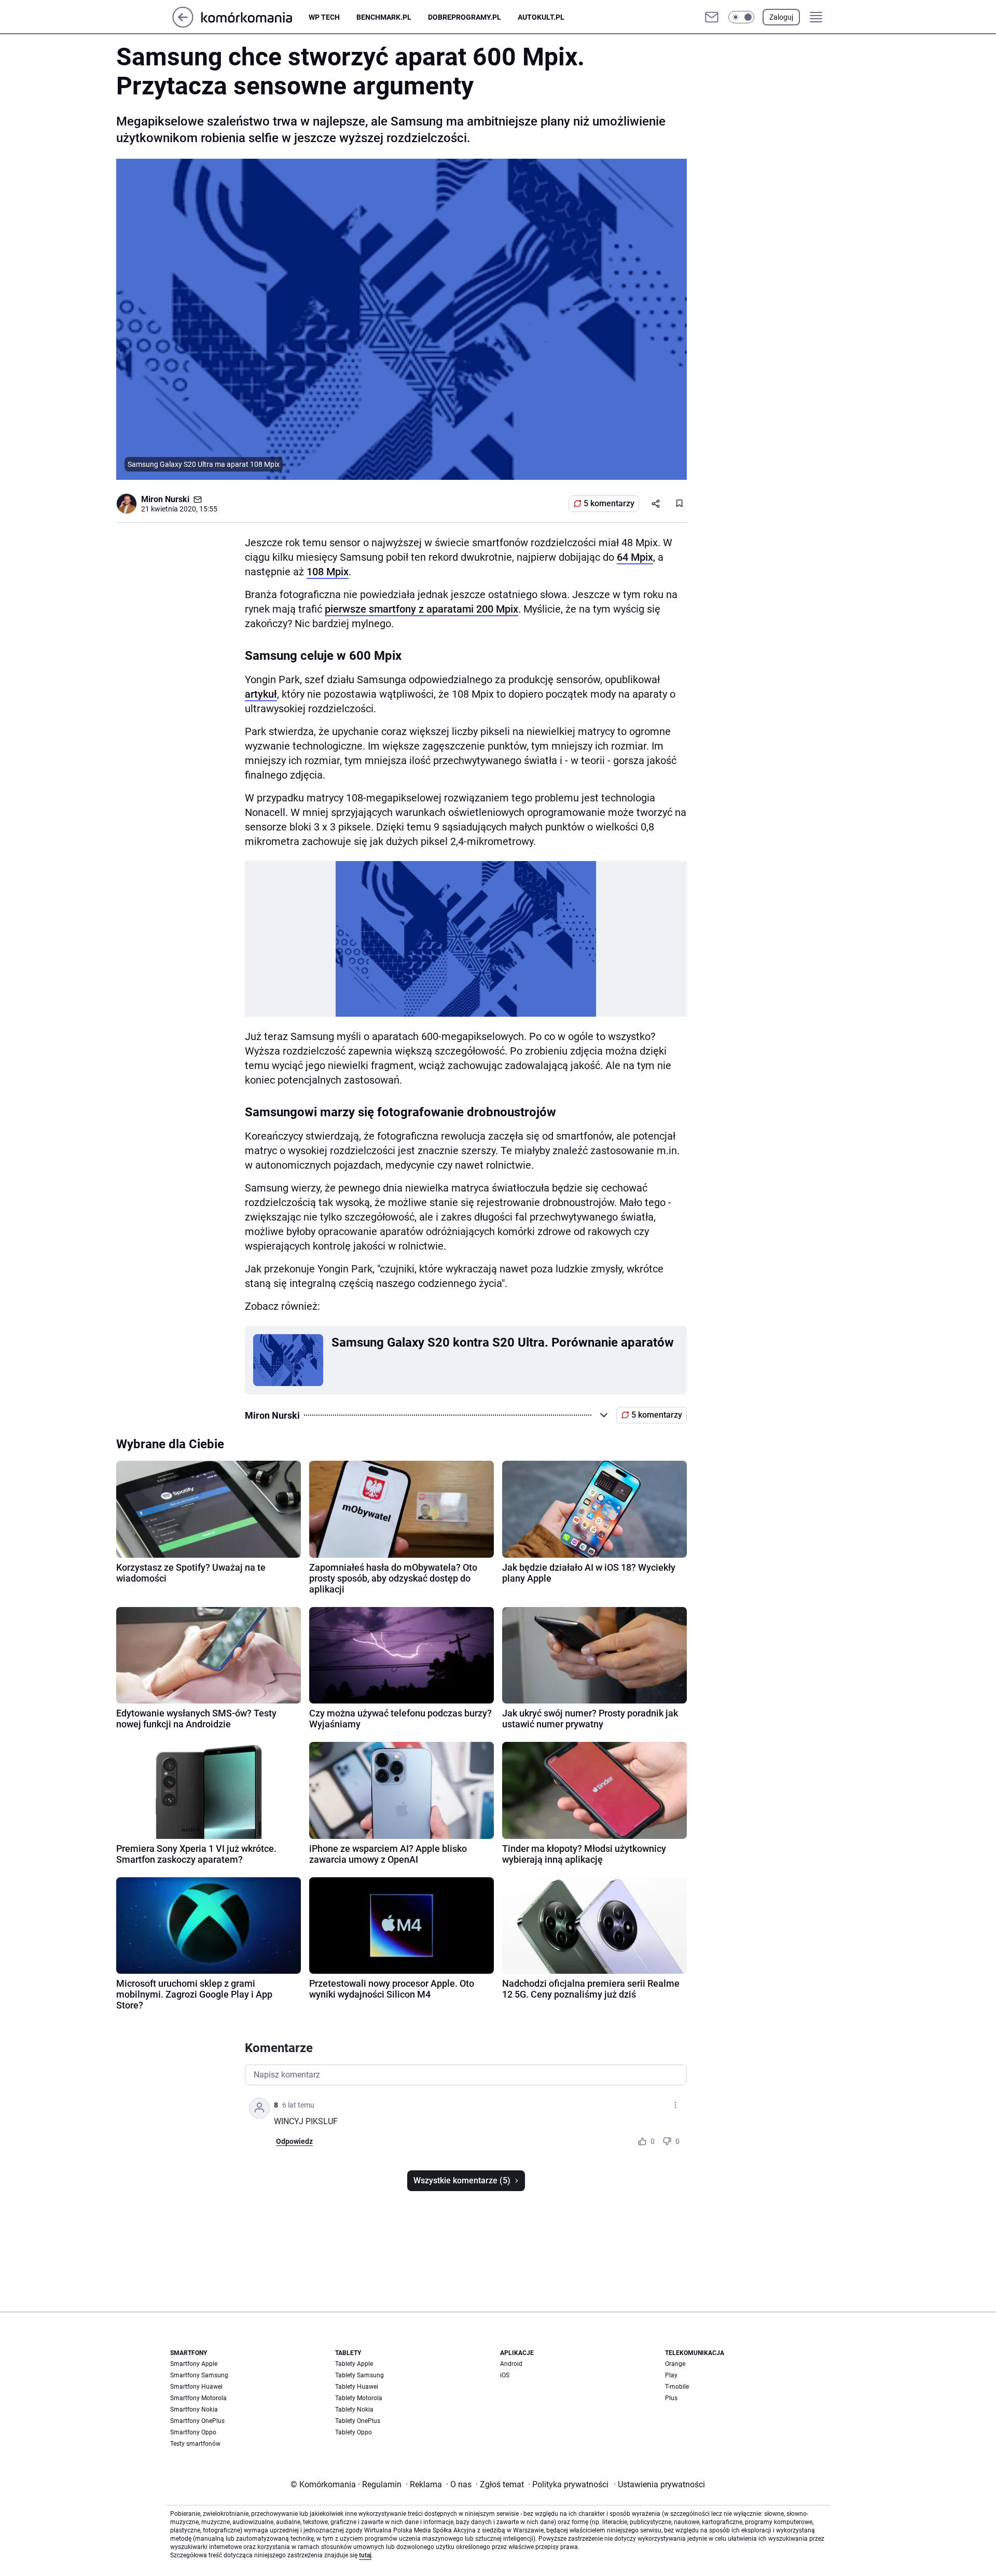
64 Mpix (635, 557)
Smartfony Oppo (193, 2432)
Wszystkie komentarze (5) (462, 2180)
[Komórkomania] (255, 17)
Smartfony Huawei (196, 2387)
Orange (675, 2364)
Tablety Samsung (359, 2375)
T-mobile (677, 2387)
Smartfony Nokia (194, 2409)
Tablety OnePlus (358, 2421)
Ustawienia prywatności (659, 2484)
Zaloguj (781, 17)
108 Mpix (328, 572)
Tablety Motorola (359, 2398)
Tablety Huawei (357, 2387)
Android (511, 2364)
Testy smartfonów (195, 2444)
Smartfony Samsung (199, 2375)
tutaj (365, 2555)
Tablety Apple (354, 2364)
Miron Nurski (165, 499)
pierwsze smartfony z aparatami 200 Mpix (421, 609)
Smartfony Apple (194, 2364)
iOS (505, 2375)
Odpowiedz (294, 2141)
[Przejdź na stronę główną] (183, 25)
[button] (741, 17)
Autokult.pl (541, 17)
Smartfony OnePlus (197, 2421)
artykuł (261, 694)
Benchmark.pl (384, 17)
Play (671, 2375)
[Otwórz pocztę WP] (712, 17)
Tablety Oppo (354, 2432)
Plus (671, 2398)
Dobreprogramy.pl (465, 17)
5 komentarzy (609, 503)
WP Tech (324, 17)
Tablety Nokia (354, 2409)
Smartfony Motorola (198, 2398)
